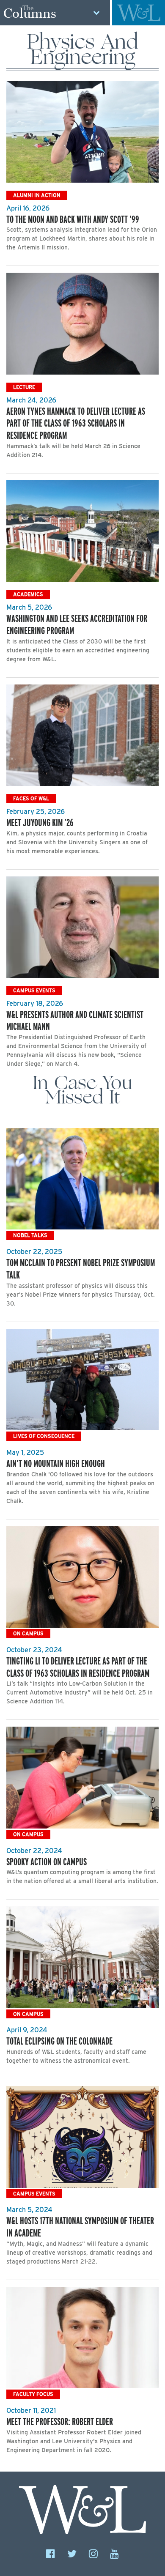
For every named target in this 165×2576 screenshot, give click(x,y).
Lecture (24, 387)
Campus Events (34, 990)
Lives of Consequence (44, 1436)
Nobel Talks (30, 1235)
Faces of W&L (31, 798)
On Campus (28, 1633)
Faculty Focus (33, 2394)
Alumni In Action (37, 195)
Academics (28, 594)
